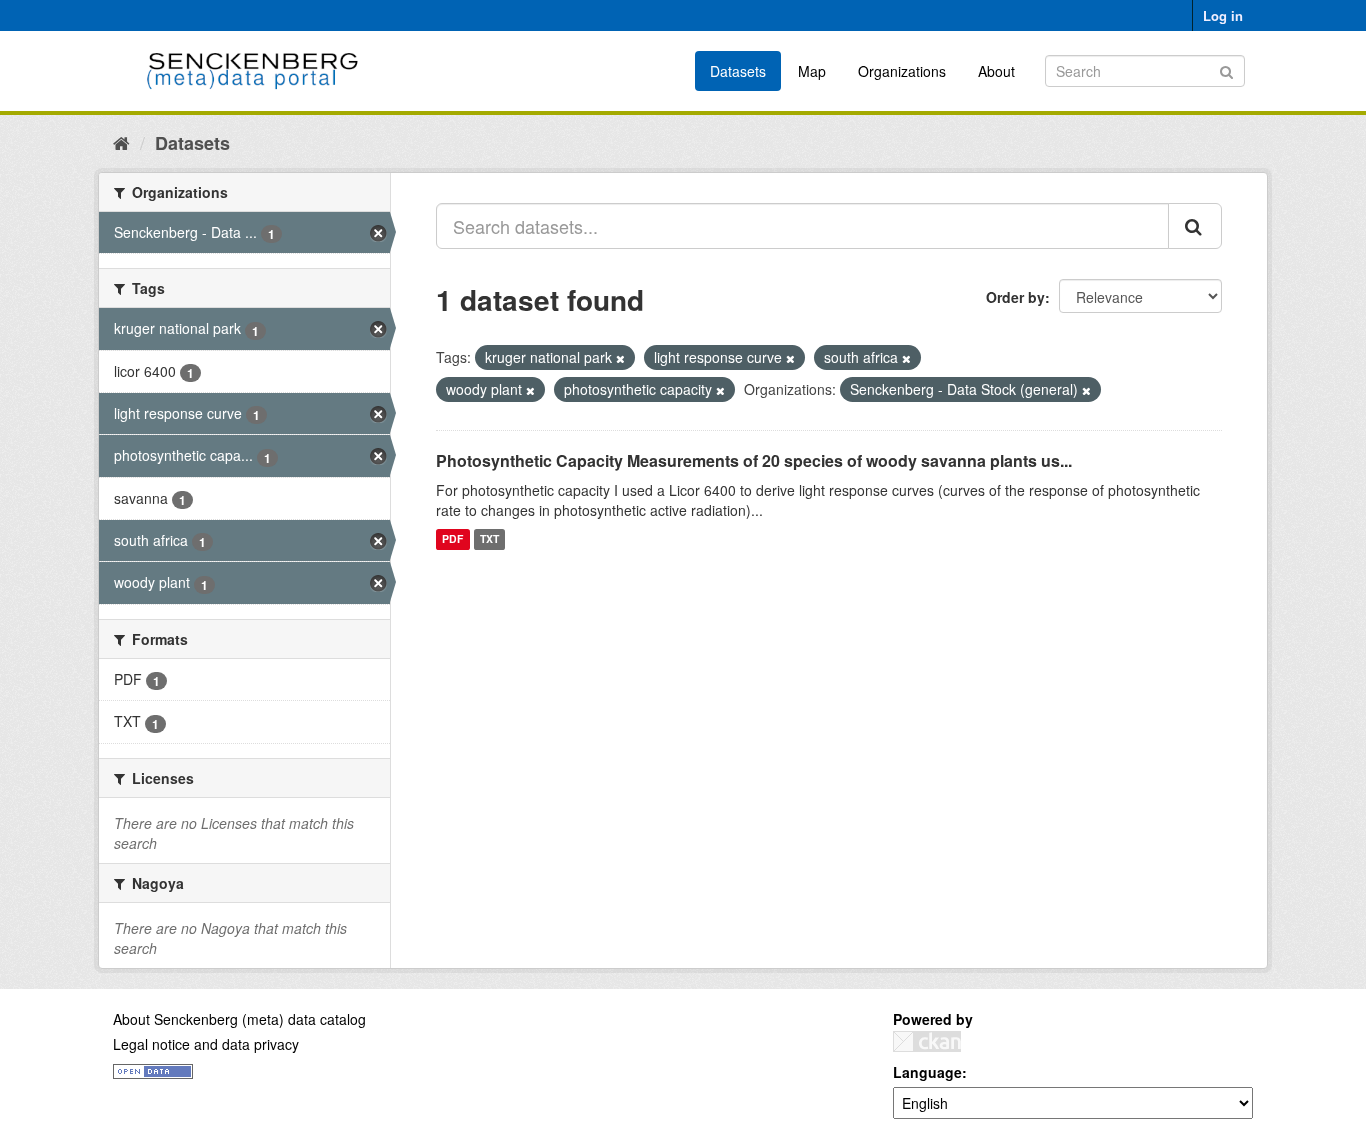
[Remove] (620, 358)
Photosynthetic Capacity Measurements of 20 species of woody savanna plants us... (754, 460)
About (996, 71)
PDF (452, 539)
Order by (1015, 297)
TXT (489, 539)
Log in (1223, 15)
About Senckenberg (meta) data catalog (239, 1019)
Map (812, 71)
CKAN (927, 1041)
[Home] (121, 142)
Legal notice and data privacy (206, 1044)
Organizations (902, 71)
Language (927, 1072)
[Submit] (1226, 69)
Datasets (738, 71)
